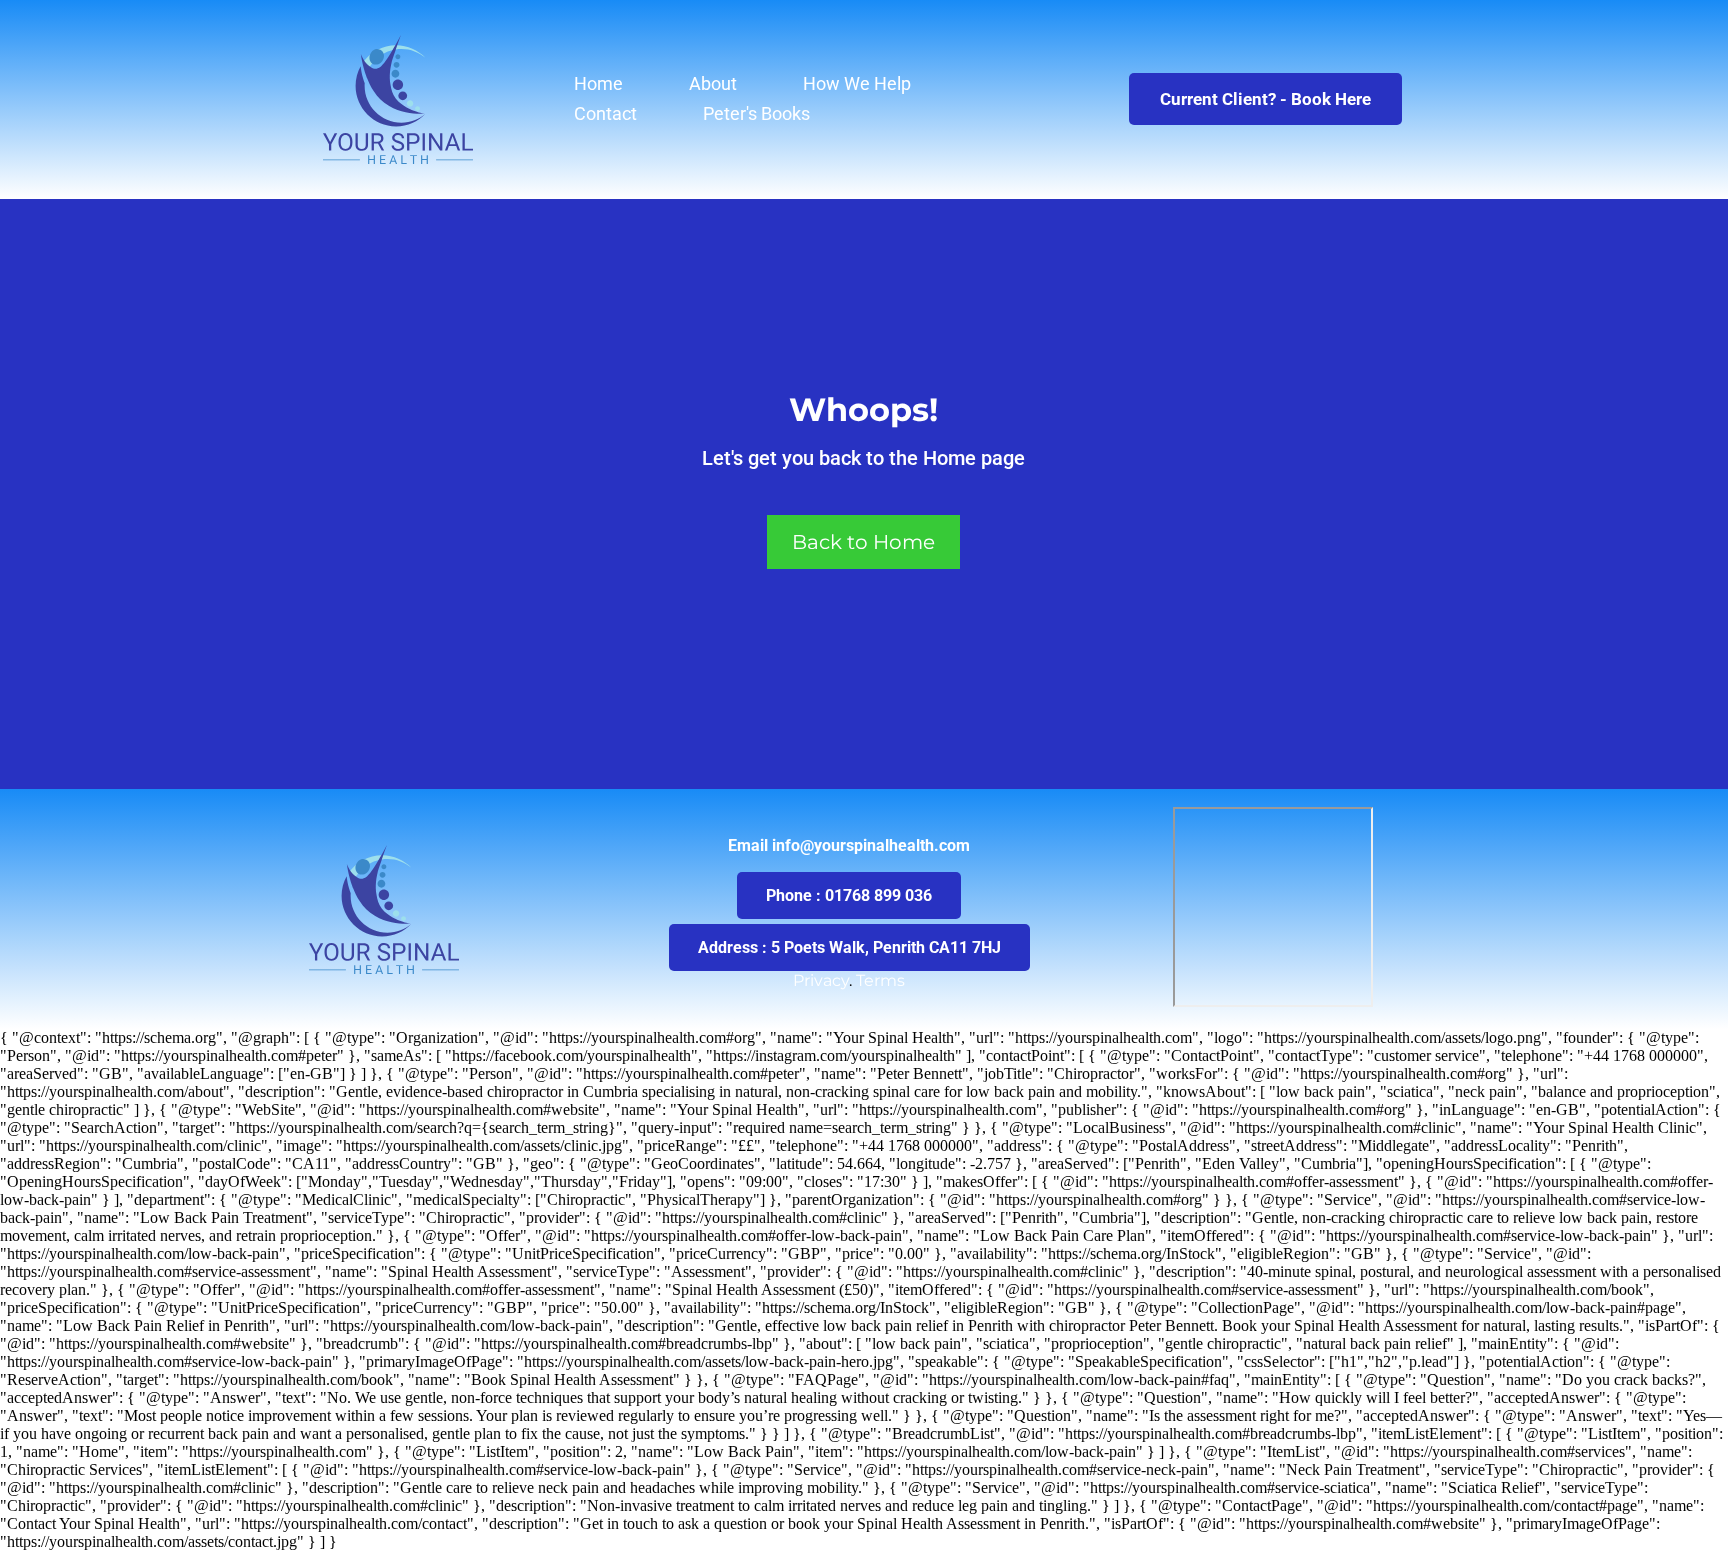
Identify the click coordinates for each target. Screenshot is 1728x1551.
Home (598, 83)
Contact (605, 113)
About (713, 83)
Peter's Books (756, 113)
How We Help (857, 83)
